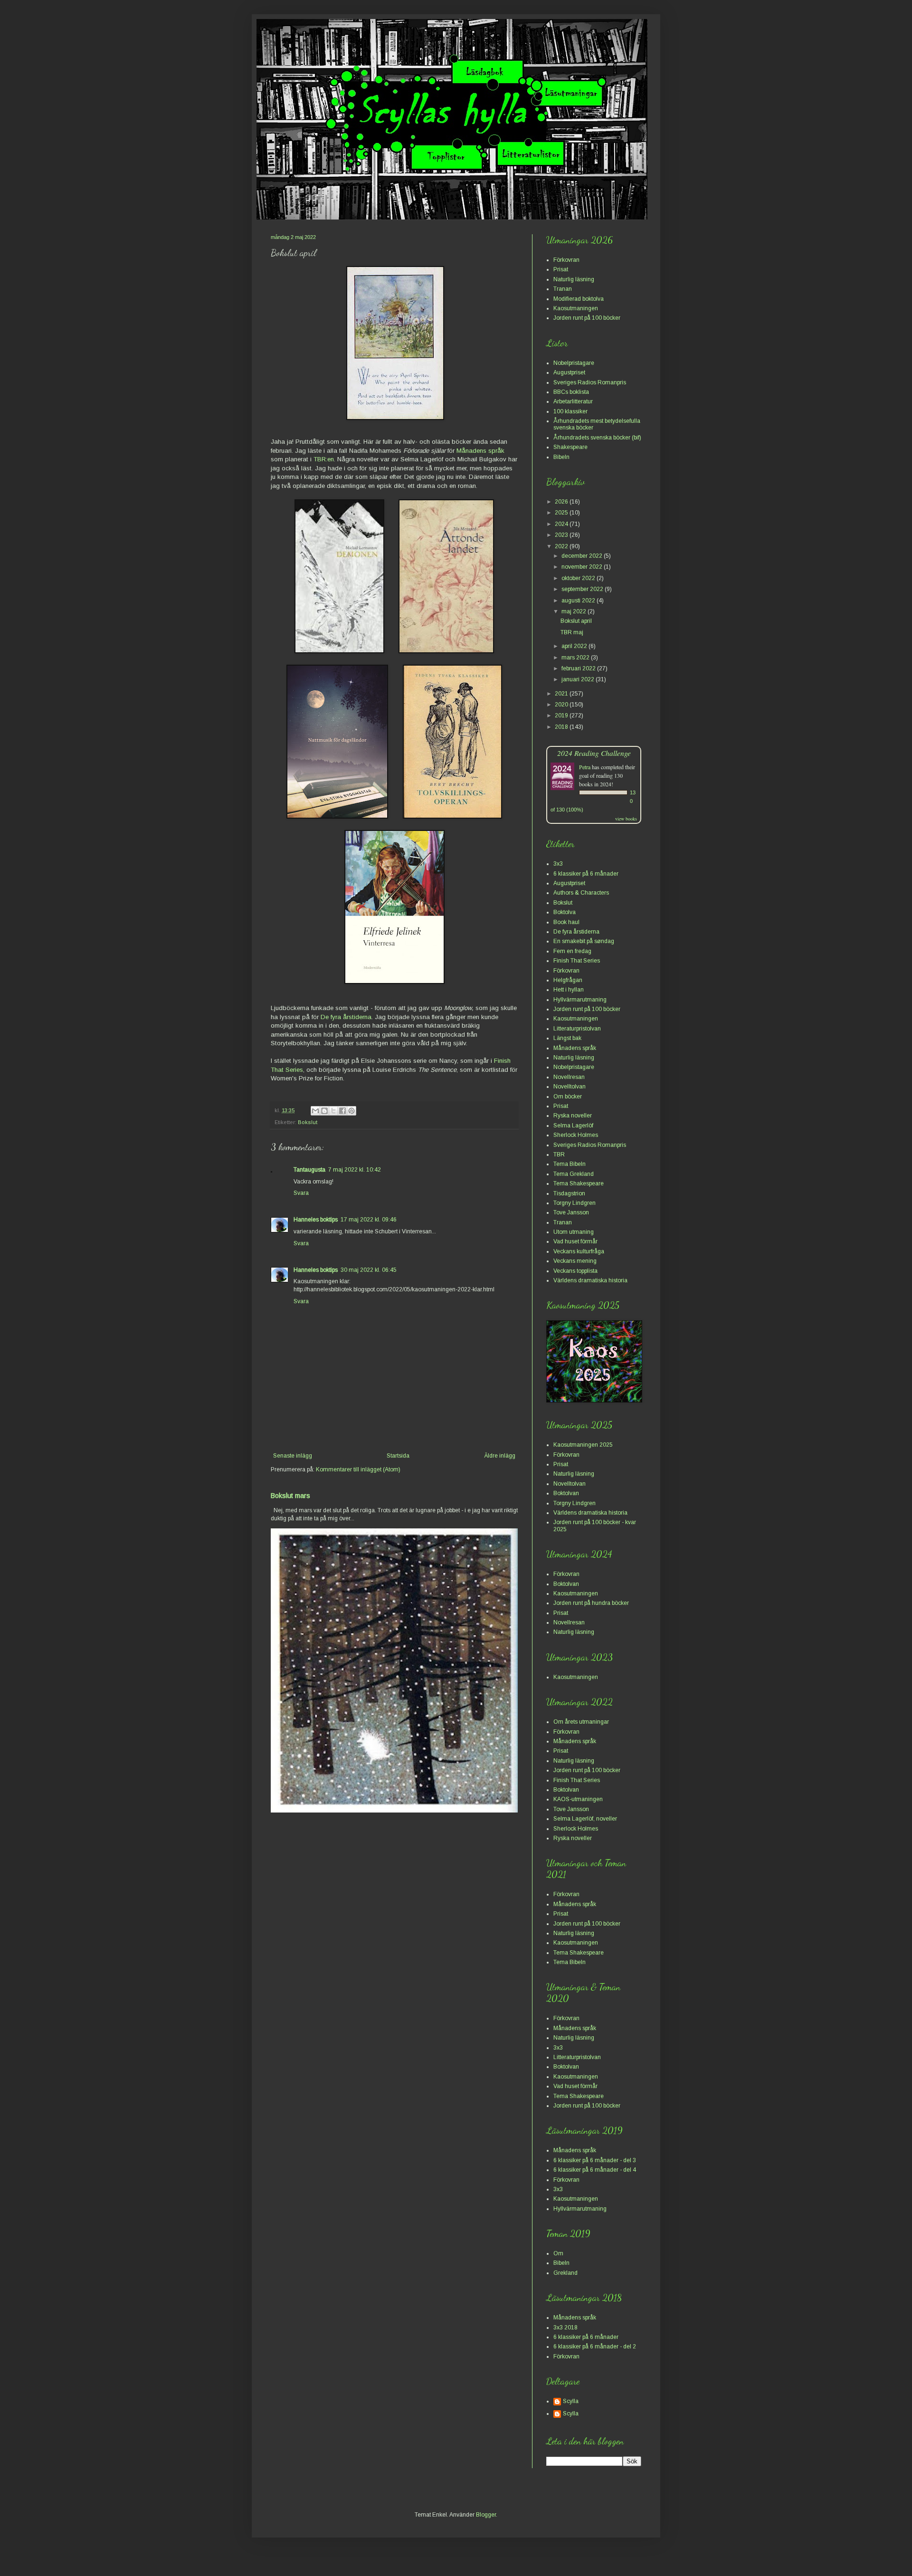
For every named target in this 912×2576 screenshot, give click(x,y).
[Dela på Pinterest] (351, 1111)
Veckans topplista (575, 1271)
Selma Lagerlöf (573, 1126)
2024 (562, 524)
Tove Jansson (571, 1212)
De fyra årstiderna (346, 1017)
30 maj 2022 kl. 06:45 (369, 1270)
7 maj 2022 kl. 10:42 (355, 1170)
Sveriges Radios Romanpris (590, 382)
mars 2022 (576, 658)
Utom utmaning (574, 1232)
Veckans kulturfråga (579, 1251)
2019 (562, 716)
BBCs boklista (571, 392)
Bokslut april (576, 621)
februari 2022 (579, 668)
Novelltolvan (570, 1087)
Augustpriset (569, 372)
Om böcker (568, 1097)
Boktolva (565, 912)
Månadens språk (480, 451)
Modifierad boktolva (579, 299)
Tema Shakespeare (579, 1183)
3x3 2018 (565, 2328)
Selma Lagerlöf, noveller (585, 1819)
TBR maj (572, 632)
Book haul (566, 922)
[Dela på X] (333, 1111)
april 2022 (575, 646)
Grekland (565, 2273)
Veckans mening (575, 1261)
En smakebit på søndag (584, 941)
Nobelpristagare (574, 363)
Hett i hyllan (569, 990)
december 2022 (583, 556)
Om (558, 2253)
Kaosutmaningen (576, 308)
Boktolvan (566, 1493)
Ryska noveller (573, 1116)
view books (626, 819)
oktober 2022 (579, 578)
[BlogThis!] (324, 1111)
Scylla (571, 2401)
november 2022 (583, 567)
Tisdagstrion (569, 1193)
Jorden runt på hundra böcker (591, 1603)
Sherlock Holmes (576, 1135)
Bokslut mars (290, 1496)
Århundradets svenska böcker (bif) (597, 438)
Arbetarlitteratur (573, 401)
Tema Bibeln (570, 1164)
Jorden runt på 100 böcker (587, 318)
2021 (562, 694)
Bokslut (308, 1122)
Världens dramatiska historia (590, 1280)
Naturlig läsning (574, 279)
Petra (585, 767)
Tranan (563, 289)
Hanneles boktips (316, 1220)
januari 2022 (579, 679)
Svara (301, 1193)
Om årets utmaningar (581, 1722)
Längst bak (567, 1038)
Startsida (398, 1456)
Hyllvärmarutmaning (580, 1000)
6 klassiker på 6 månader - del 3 (595, 2160)
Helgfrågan (568, 980)
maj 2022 (575, 611)
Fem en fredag (572, 951)
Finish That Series (577, 961)
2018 (562, 727)
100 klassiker (570, 411)
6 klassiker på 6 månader (586, 874)
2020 (562, 705)
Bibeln (561, 457)
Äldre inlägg (500, 1456)
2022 (562, 546)
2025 (562, 513)
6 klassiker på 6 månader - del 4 (595, 2170)
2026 (562, 502)
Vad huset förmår (575, 1241)
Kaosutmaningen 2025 (583, 1445)
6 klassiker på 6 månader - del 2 (595, 2347)
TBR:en (324, 459)
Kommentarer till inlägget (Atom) (358, 1469)
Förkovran (566, 260)
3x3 (558, 864)
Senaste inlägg (293, 1456)
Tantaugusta (309, 1170)
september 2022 (583, 589)
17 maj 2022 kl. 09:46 (369, 1220)
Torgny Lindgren (575, 1203)
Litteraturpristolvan (577, 1029)
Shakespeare (570, 447)
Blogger (486, 2515)
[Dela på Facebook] (342, 1111)
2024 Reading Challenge (594, 753)
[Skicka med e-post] (315, 1111)
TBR (559, 1154)
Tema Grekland (574, 1174)
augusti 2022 (579, 601)
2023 (562, 535)
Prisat (561, 269)
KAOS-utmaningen (578, 1799)
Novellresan (569, 1077)
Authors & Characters (581, 893)
